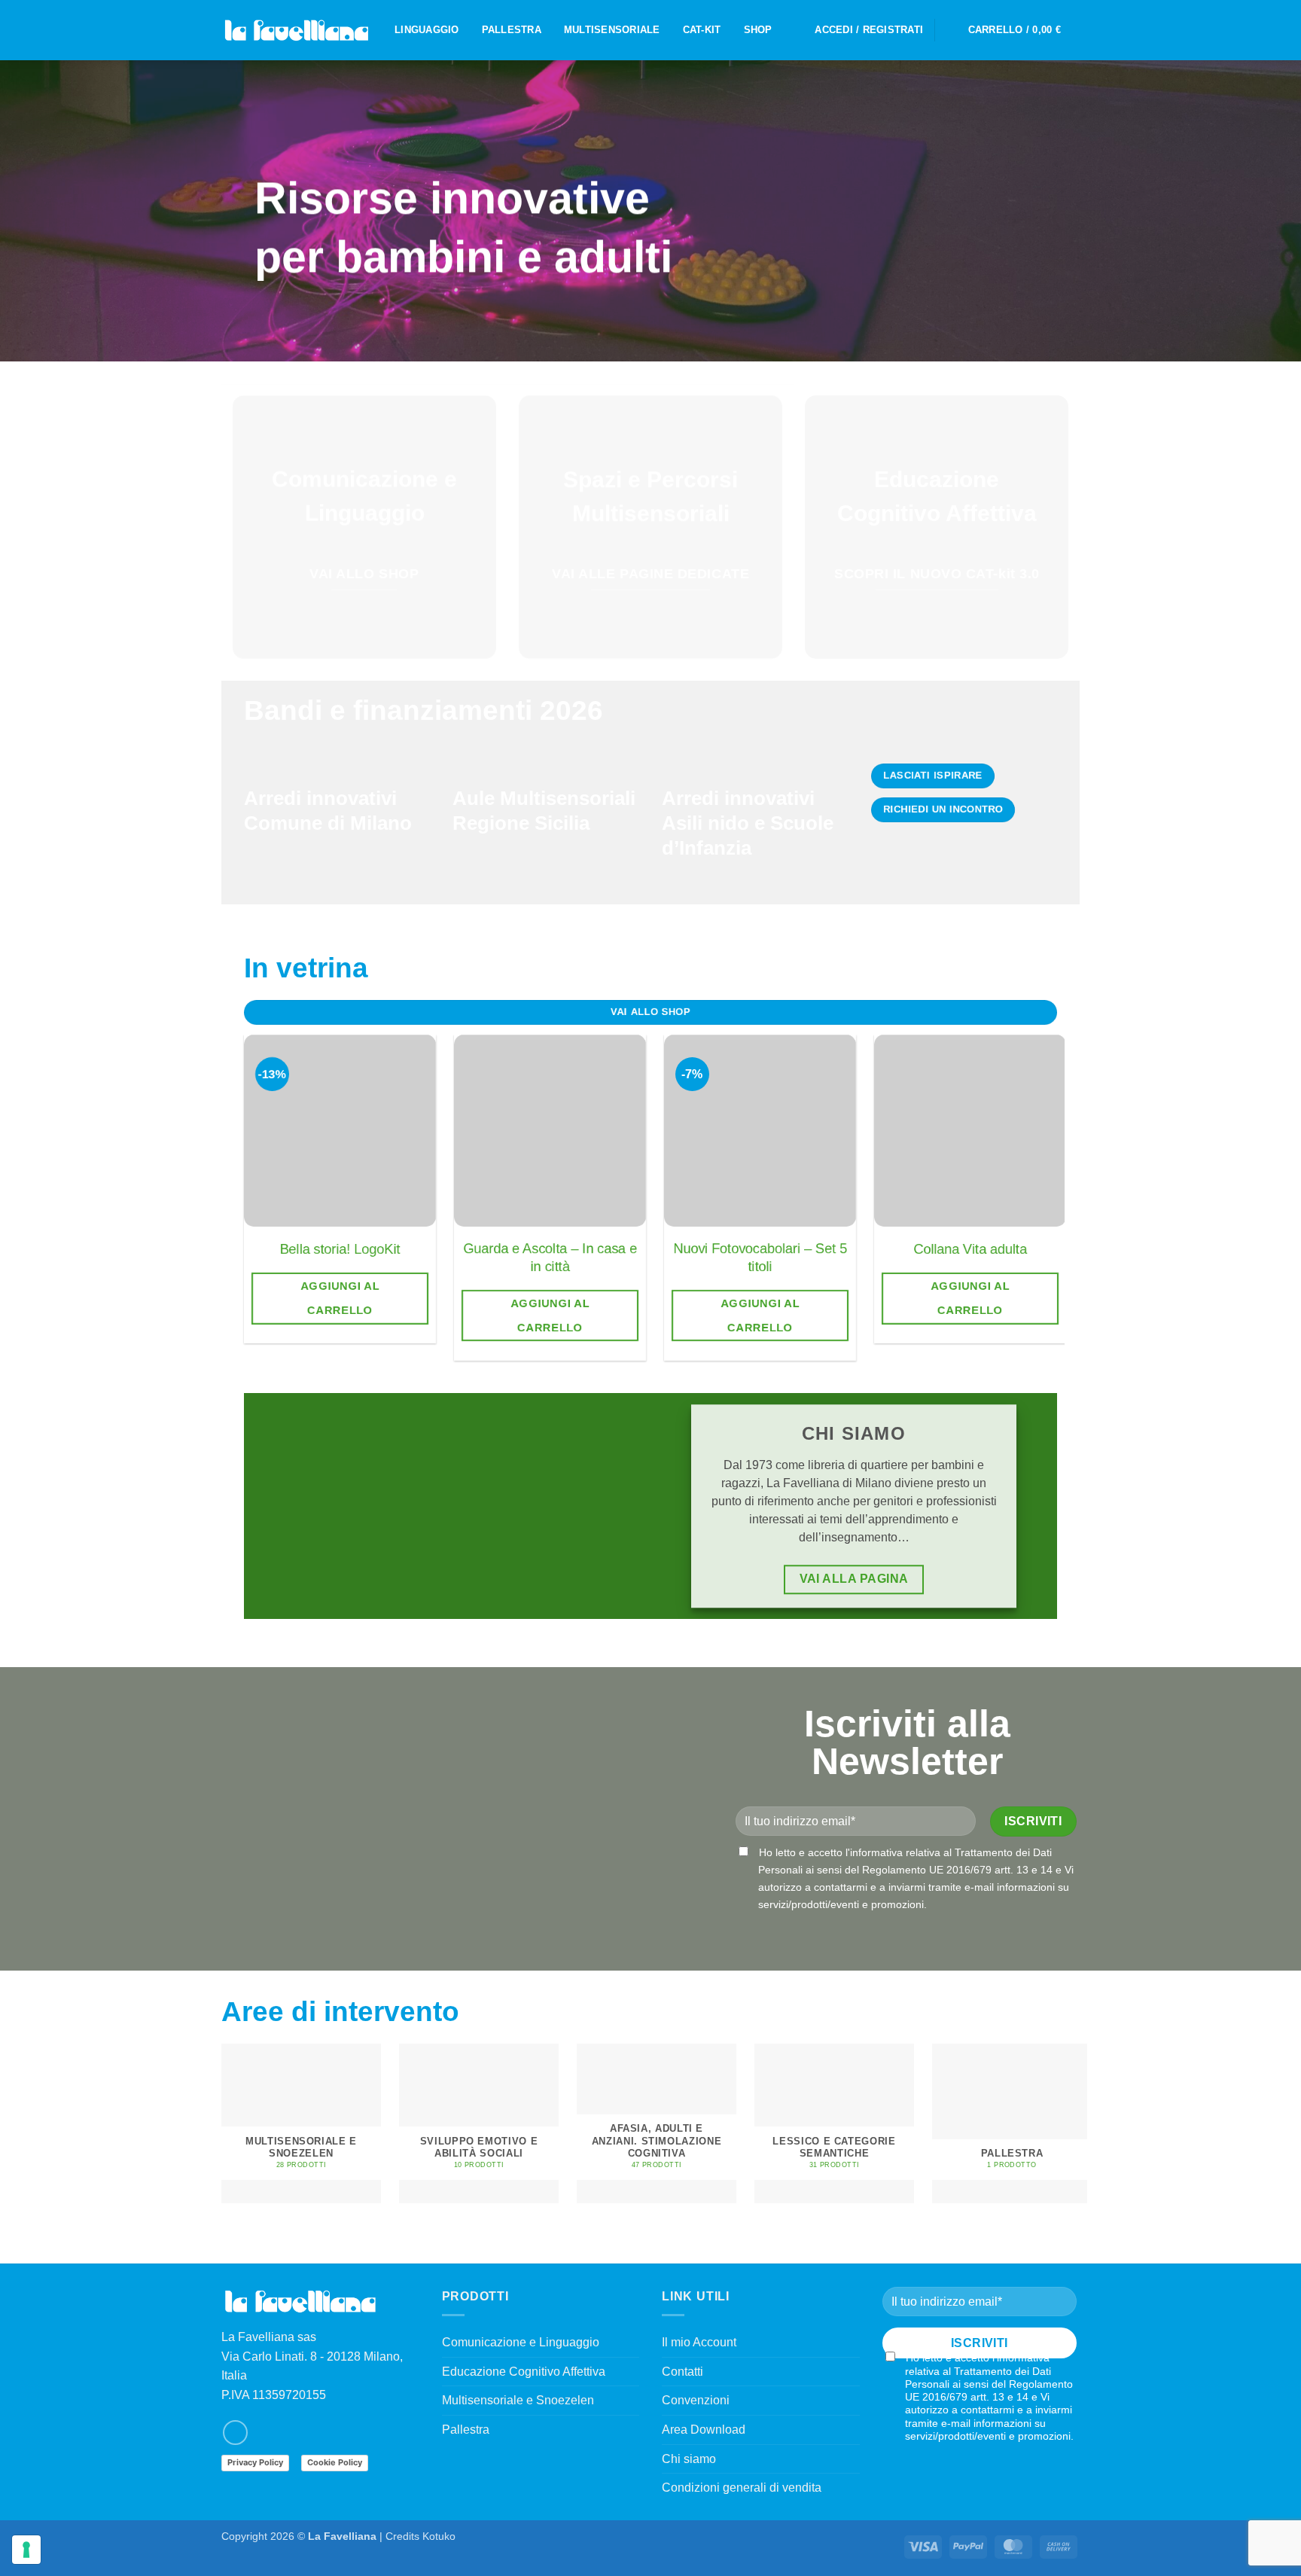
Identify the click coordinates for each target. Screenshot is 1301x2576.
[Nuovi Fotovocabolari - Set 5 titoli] (760, 1131)
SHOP (758, 30)
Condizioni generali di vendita (742, 2488)
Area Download (704, 2430)
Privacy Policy (255, 2462)
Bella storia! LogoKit (340, 1249)
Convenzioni (696, 2400)
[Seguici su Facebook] (235, 2433)
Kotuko (439, 2536)
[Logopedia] (297, 30)
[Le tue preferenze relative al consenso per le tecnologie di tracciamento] (26, 2550)
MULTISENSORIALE (612, 30)
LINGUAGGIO (427, 30)
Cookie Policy (335, 2462)
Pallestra (466, 2430)
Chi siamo (689, 2459)
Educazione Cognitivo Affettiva (524, 2372)
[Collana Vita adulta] (970, 1131)
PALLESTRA (512, 30)
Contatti (682, 2372)
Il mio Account (699, 2342)
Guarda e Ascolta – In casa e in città (550, 1257)
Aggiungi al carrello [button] (340, 1298)
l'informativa (874, 1852)
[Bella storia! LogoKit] (340, 1131)
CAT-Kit (702, 30)
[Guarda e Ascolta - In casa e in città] (550, 1131)
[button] (869, 30)
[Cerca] (951, 30)
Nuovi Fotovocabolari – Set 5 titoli (760, 1257)
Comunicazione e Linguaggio (521, 2342)
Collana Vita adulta (970, 1249)
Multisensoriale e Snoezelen (518, 2400)
